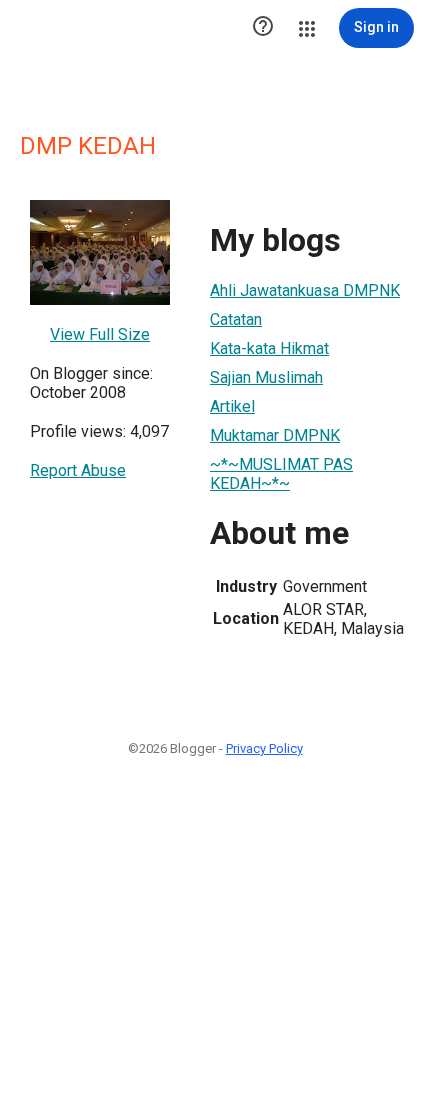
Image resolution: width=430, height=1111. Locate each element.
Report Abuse (78, 470)
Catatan (236, 319)
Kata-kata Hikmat (269, 348)
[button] (263, 28)
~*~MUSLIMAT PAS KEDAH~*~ (281, 474)
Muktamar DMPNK (275, 435)
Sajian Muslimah (266, 377)
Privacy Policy (264, 748)
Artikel (232, 406)
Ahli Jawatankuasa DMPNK (305, 290)
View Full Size (100, 334)
